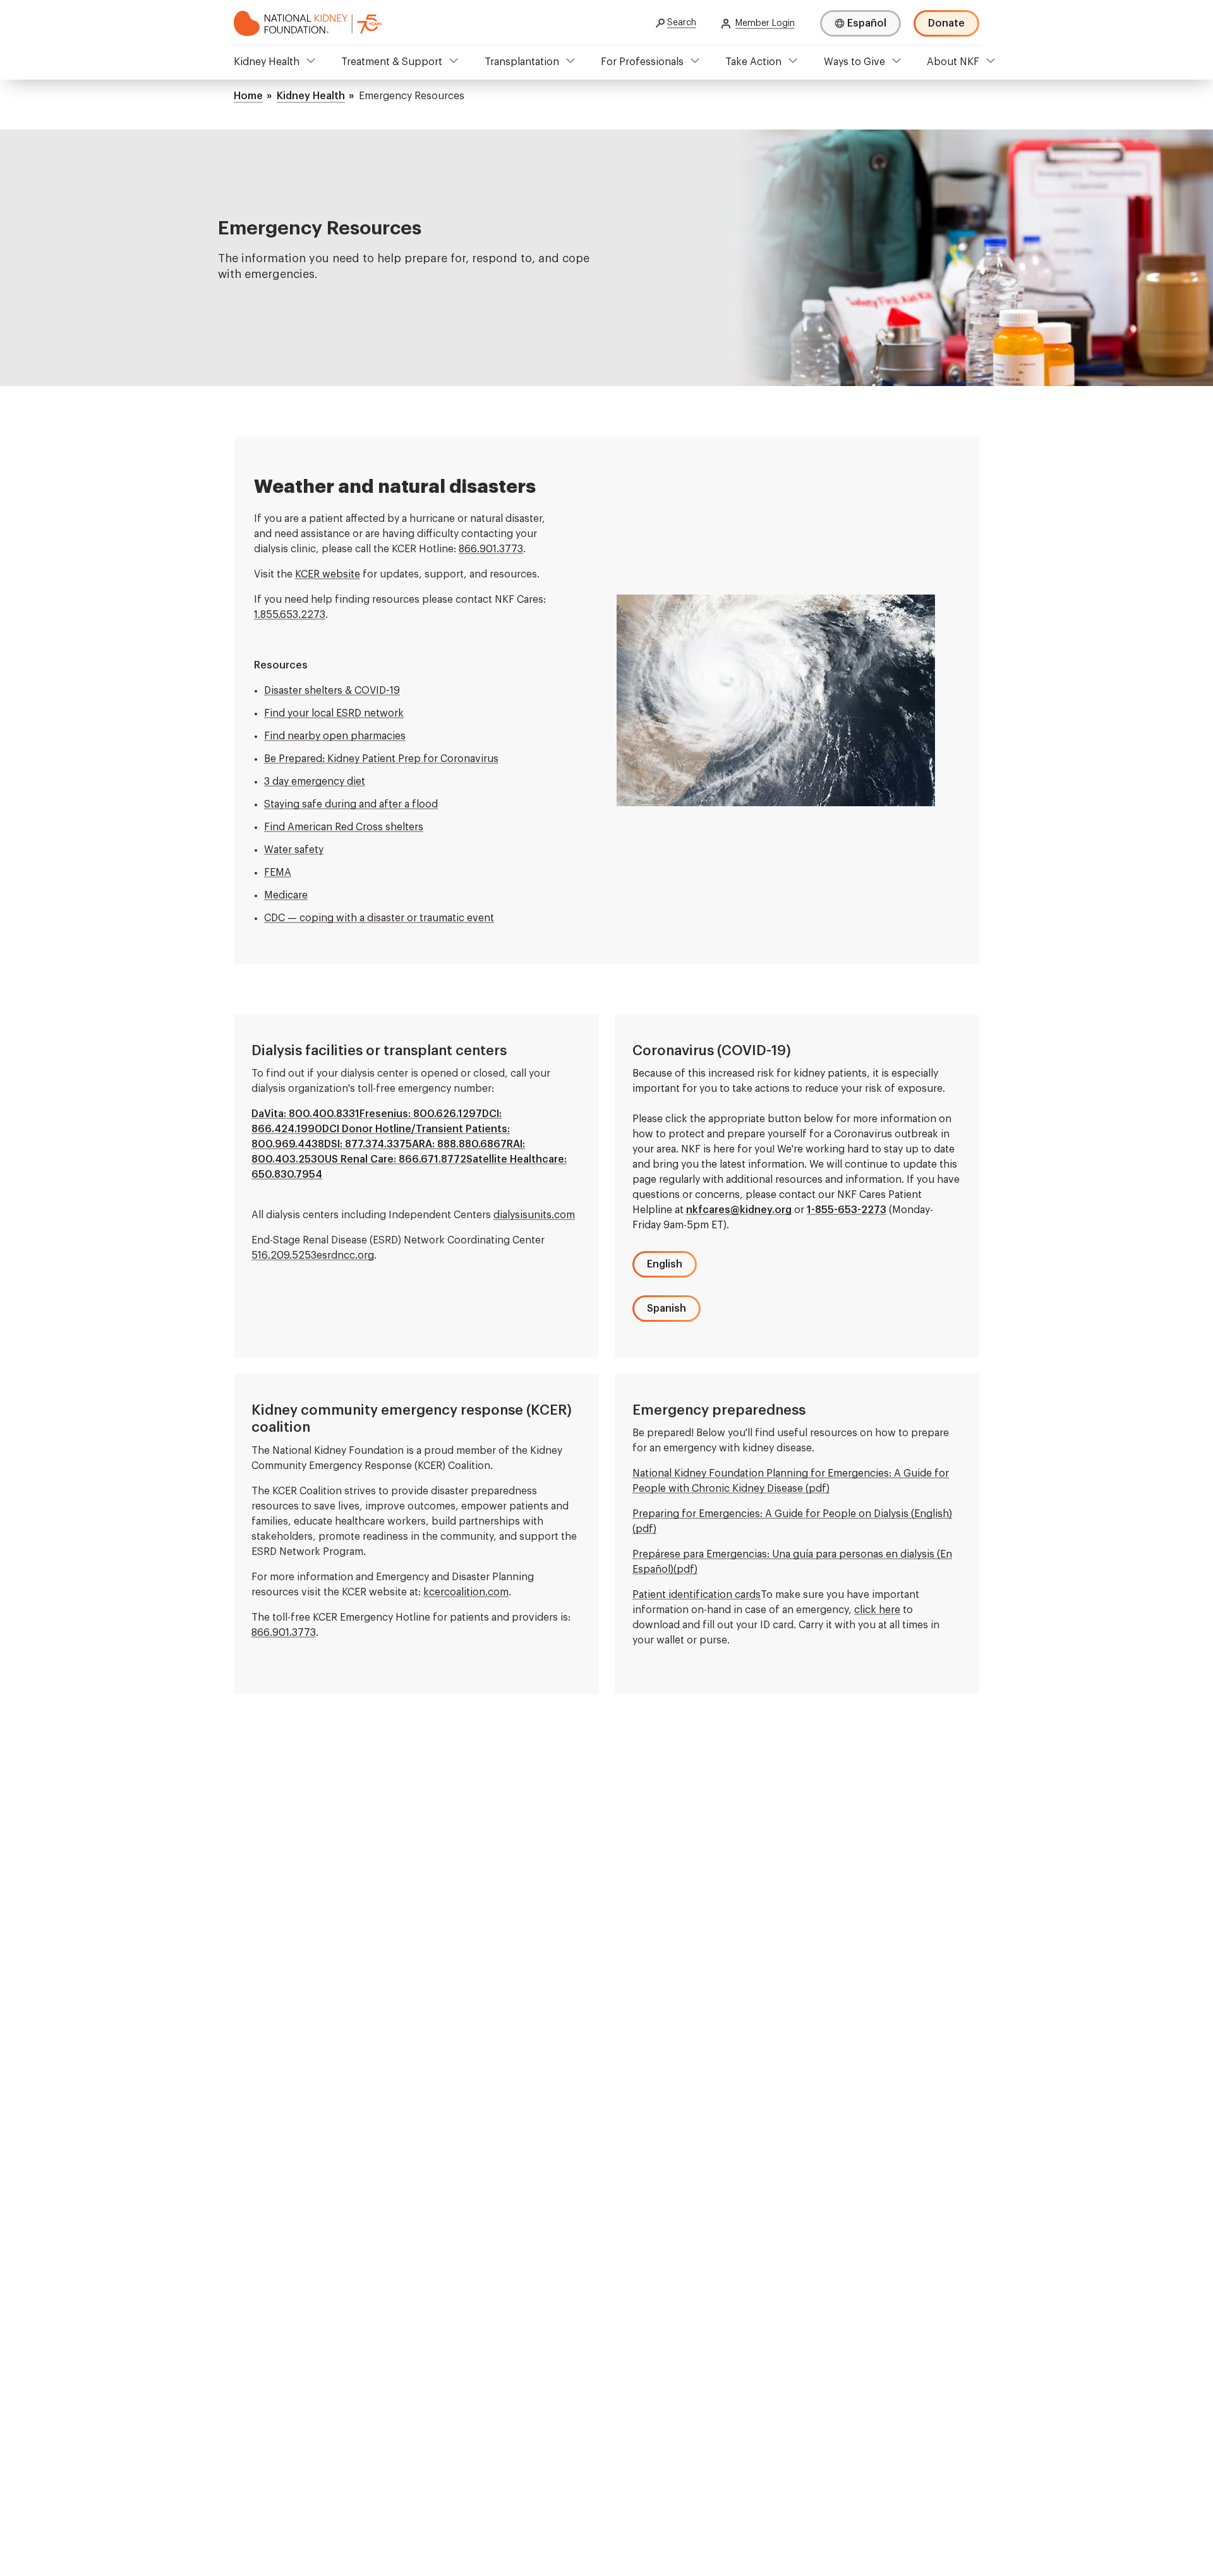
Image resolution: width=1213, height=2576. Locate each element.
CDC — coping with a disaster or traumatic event (379, 918)
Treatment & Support (392, 62)
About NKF (953, 62)
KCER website (328, 574)
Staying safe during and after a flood (351, 804)
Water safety (294, 850)
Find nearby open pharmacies (335, 736)
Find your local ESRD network (334, 713)
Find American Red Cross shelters (344, 827)
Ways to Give (854, 62)
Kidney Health (267, 62)
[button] (665, 1264)
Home (248, 96)
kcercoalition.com (466, 1592)
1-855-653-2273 (847, 1210)
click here (877, 1610)
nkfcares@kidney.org (739, 1210)
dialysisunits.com (534, 1215)
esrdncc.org (345, 1255)
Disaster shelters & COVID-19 (332, 691)
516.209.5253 (284, 1255)
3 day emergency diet (315, 782)
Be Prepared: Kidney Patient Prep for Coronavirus (381, 759)
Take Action (753, 62)
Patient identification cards (697, 1595)
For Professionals (642, 62)
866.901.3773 (491, 549)
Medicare (286, 895)
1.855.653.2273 (290, 615)
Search (682, 23)
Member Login (765, 23)
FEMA (278, 873)
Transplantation (522, 62)
